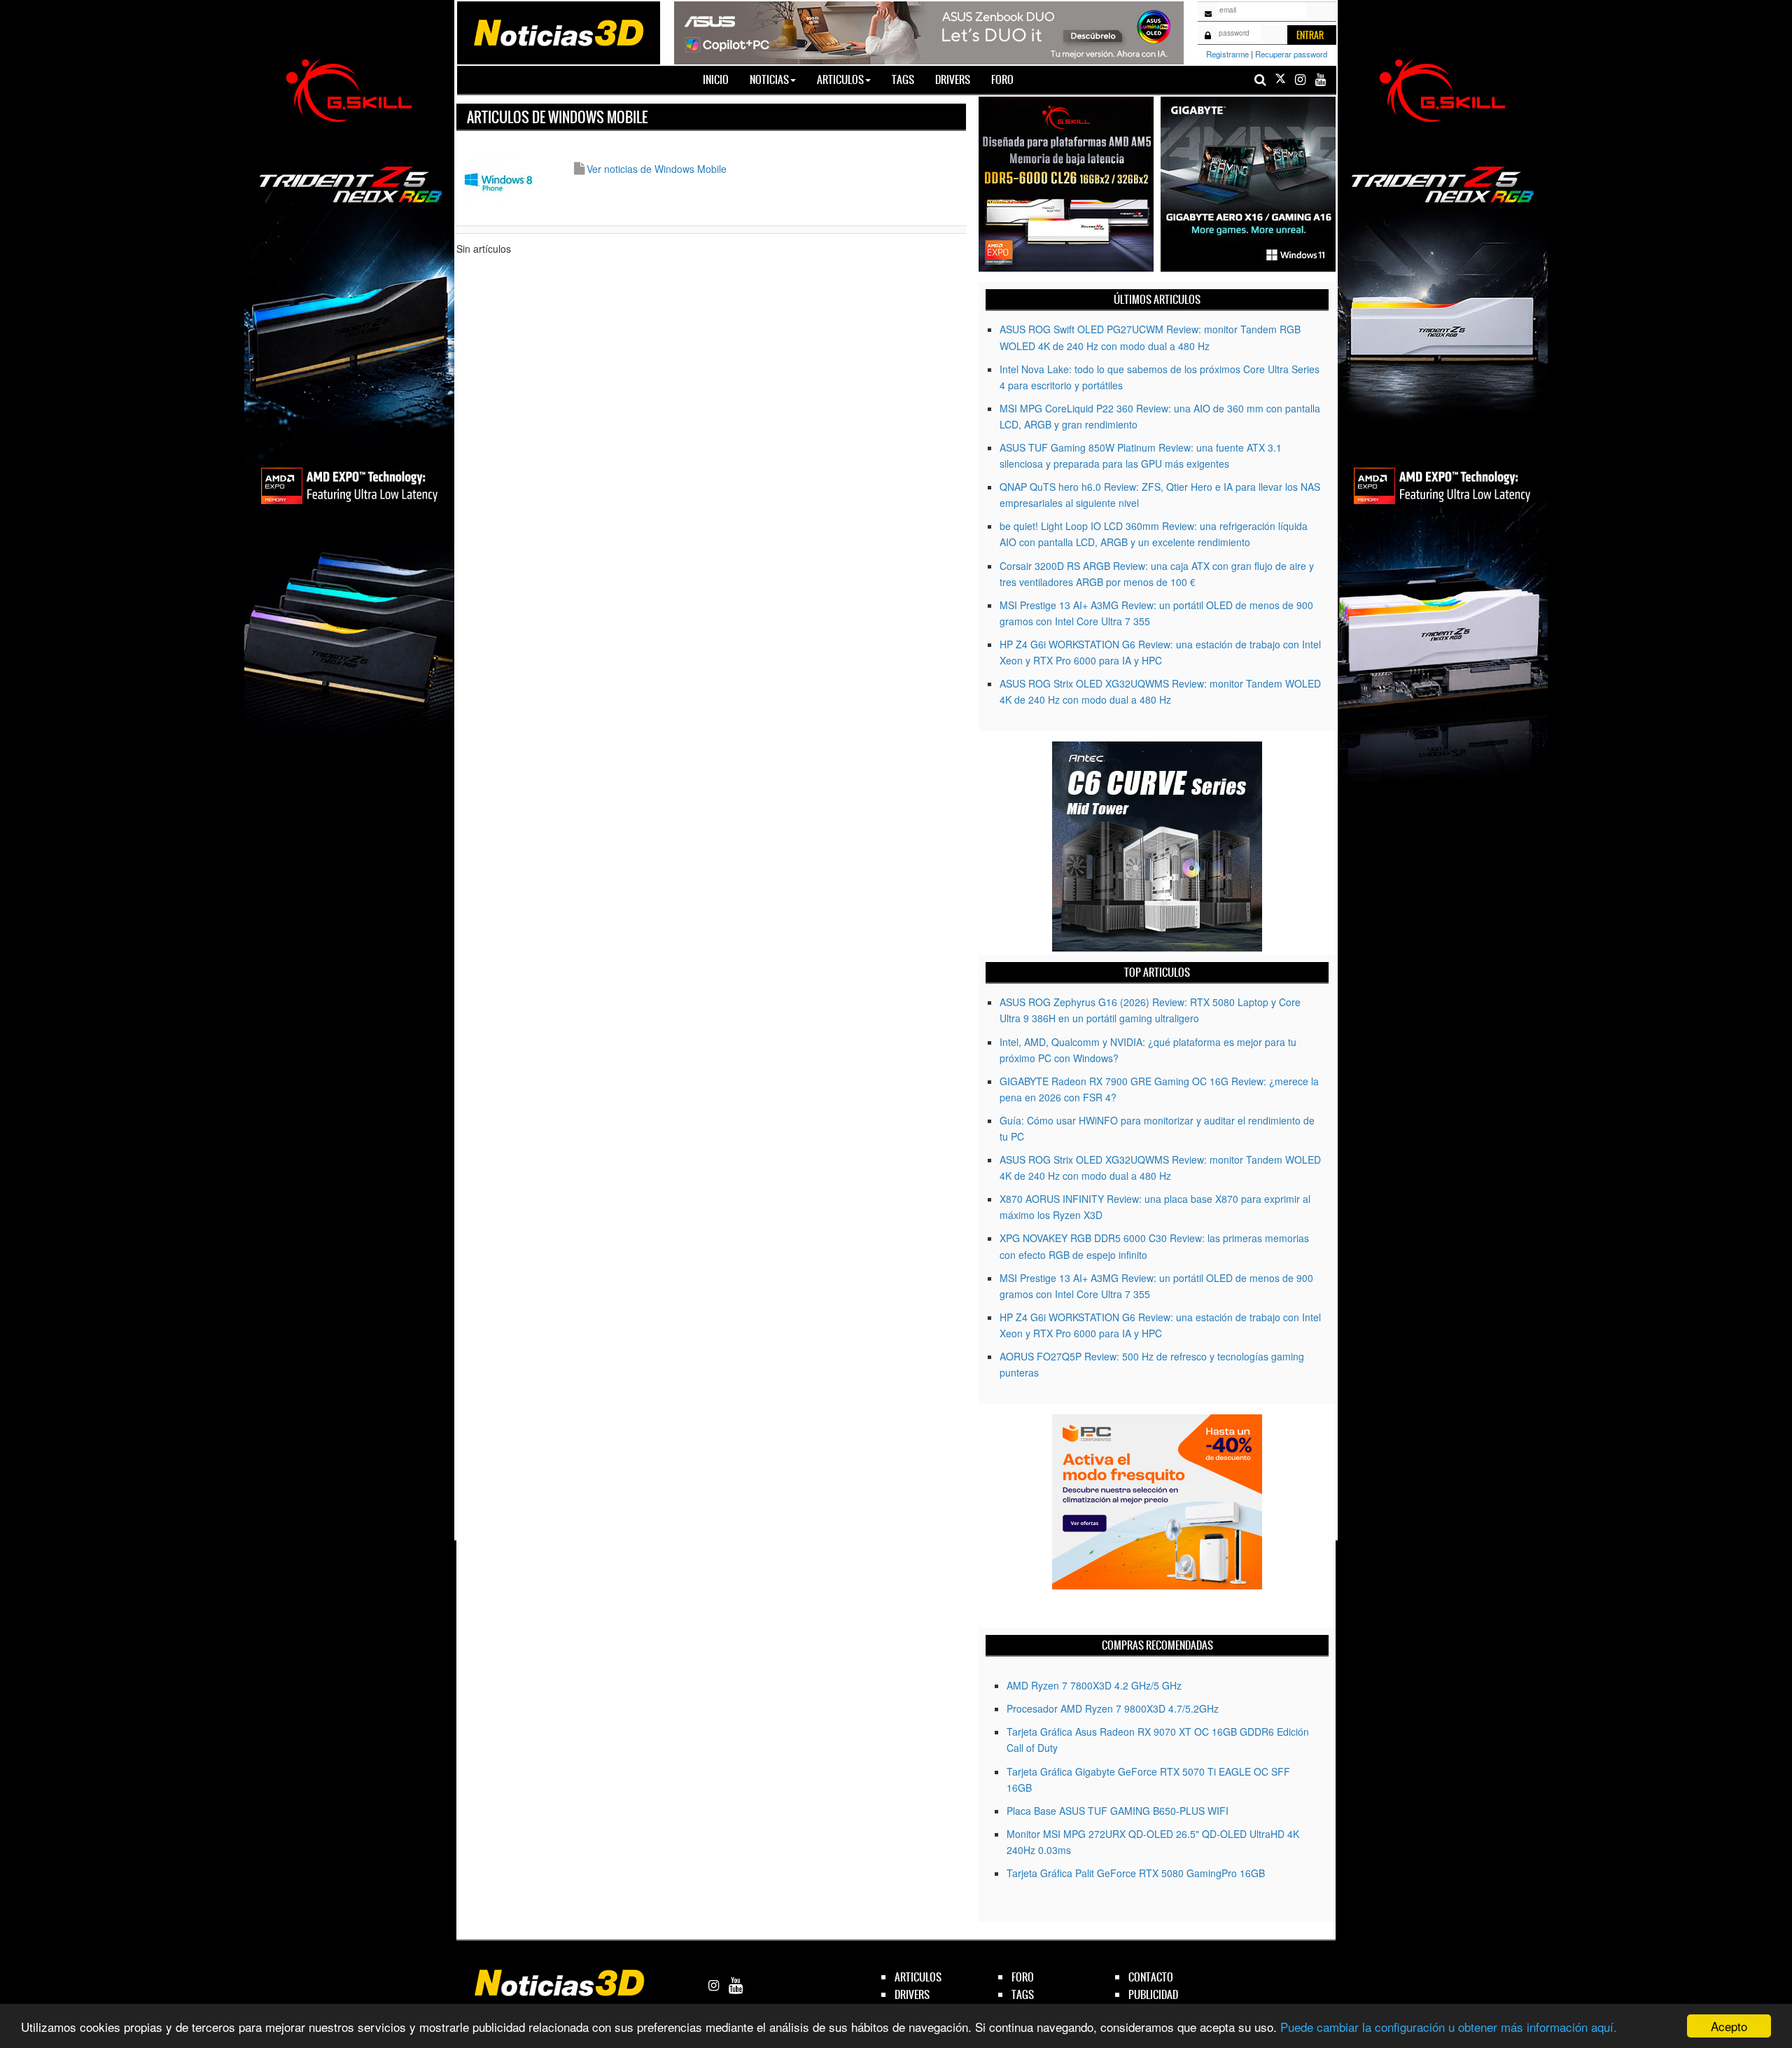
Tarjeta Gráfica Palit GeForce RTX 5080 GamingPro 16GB (1136, 1873)
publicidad (1153, 1994)
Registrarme (1227, 54)
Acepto (1729, 2026)
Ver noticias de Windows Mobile (657, 169)
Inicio (721, 79)
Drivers (953, 79)
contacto (1151, 1977)
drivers (912, 1994)
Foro (1002, 79)
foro (1023, 1977)
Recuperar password (1291, 54)
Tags (903, 79)
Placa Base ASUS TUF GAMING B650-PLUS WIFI (1118, 1811)
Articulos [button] (840, 79)
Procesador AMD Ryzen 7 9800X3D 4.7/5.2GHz (1113, 1708)
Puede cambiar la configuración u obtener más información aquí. (1449, 2027)
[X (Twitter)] (1280, 79)
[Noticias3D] (558, 32)
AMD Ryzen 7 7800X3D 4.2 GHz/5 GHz (1094, 1685)
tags (1023, 1994)
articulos (918, 1977)
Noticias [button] (769, 79)
